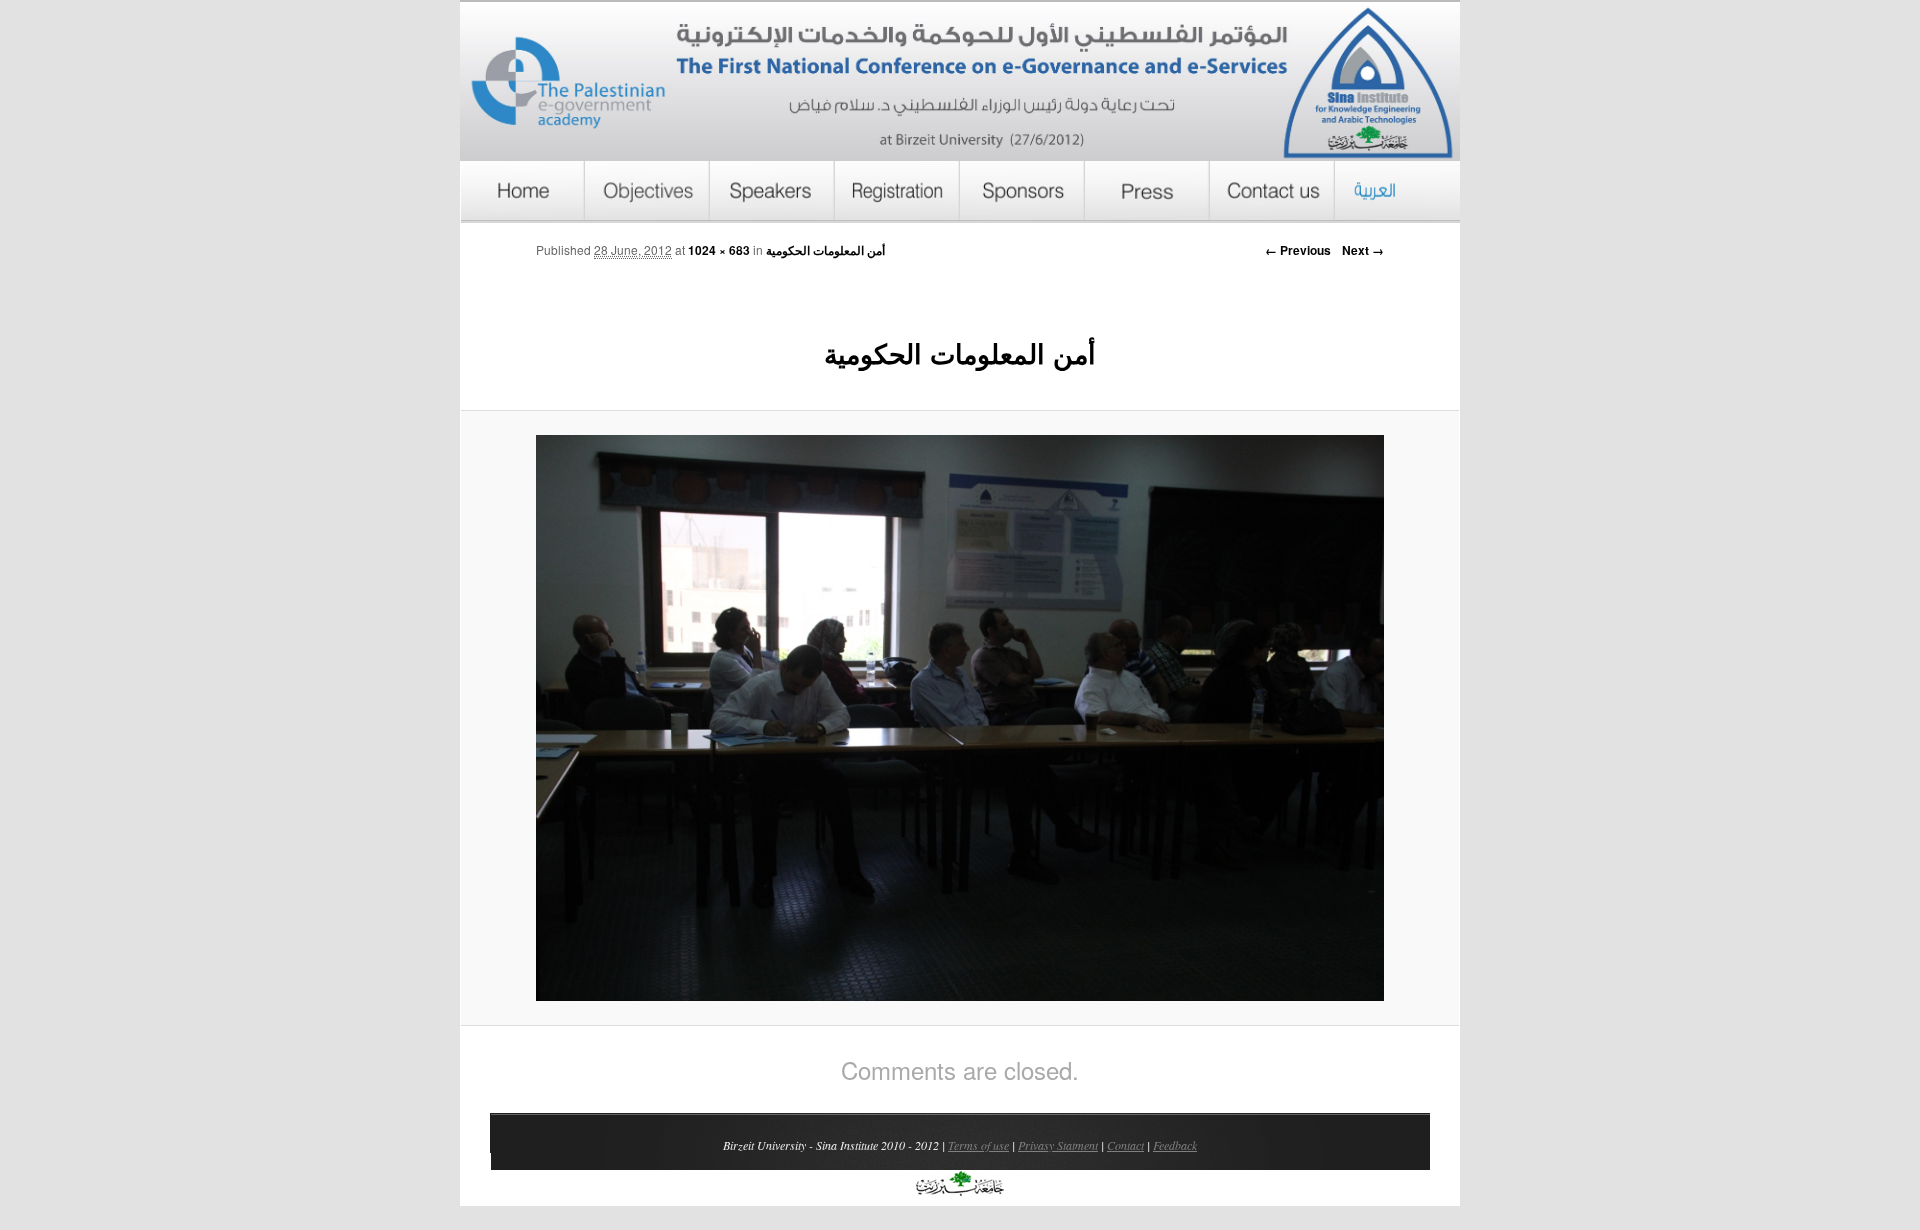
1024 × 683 (719, 250)
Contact (1125, 1145)
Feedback (1175, 1145)
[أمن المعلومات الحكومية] (960, 718)
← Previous (1298, 250)
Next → (1363, 250)
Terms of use (978, 1145)
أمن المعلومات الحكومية (825, 250)
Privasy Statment (1058, 1145)
